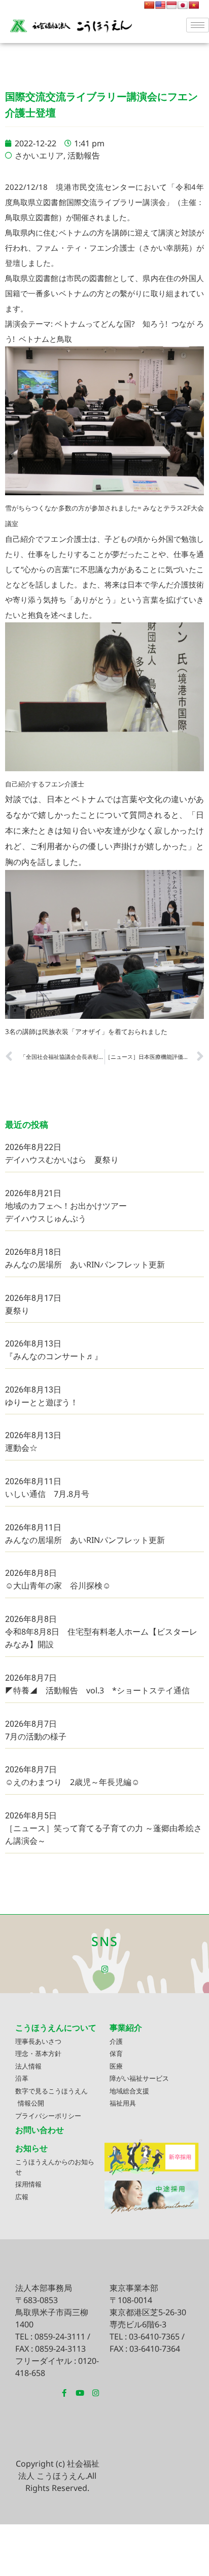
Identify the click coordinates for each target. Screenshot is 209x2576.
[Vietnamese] (194, 5)
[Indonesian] (171, 5)
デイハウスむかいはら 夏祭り (62, 1160)
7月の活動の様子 (36, 1736)
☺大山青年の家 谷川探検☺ (58, 1586)
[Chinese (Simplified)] (149, 5)
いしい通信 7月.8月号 (47, 1494)
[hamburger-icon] (198, 25)
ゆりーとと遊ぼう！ (42, 1402)
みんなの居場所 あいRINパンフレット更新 (85, 1264)
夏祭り (17, 1311)
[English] (160, 5)
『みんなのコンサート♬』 (54, 1356)
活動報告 (84, 155)
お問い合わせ (40, 2130)
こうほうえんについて (56, 2028)
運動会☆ (21, 1448)
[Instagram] (105, 1969)
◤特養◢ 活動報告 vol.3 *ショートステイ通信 (97, 1690)
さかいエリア (39, 155)
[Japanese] (183, 5)
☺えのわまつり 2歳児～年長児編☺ (72, 1782)
